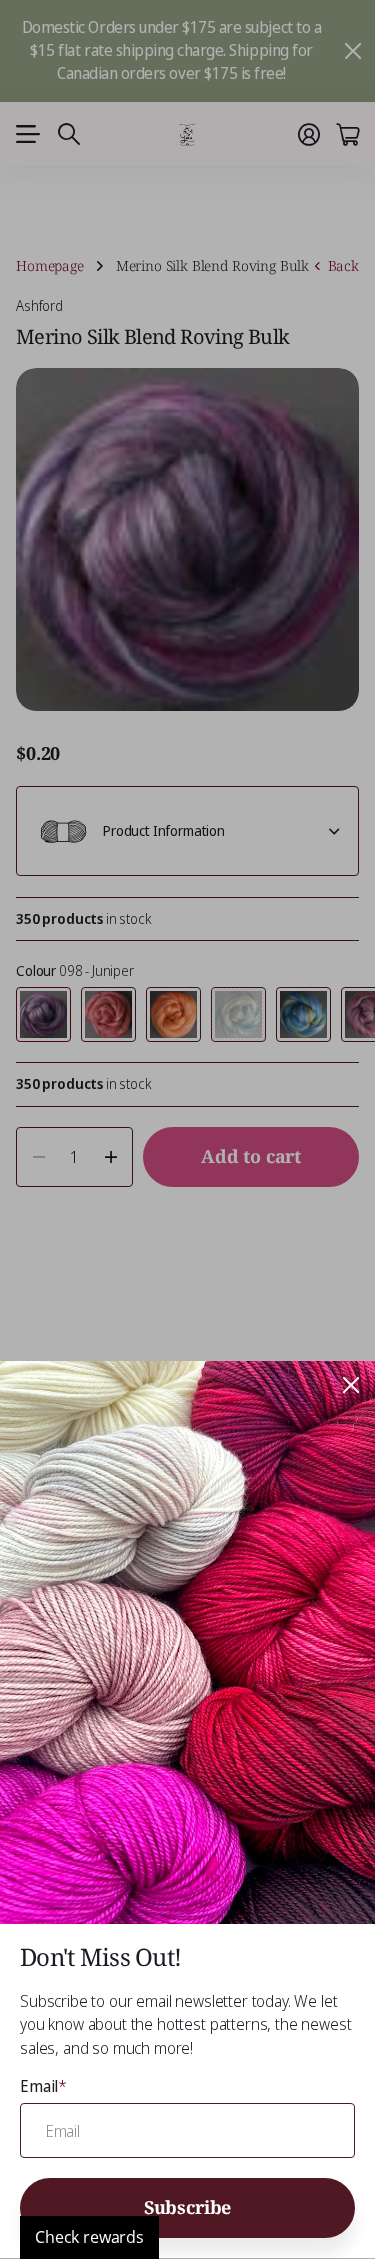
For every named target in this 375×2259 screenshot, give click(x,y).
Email (43, 2086)
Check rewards (89, 2237)
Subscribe (187, 2207)
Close (351, 1385)
